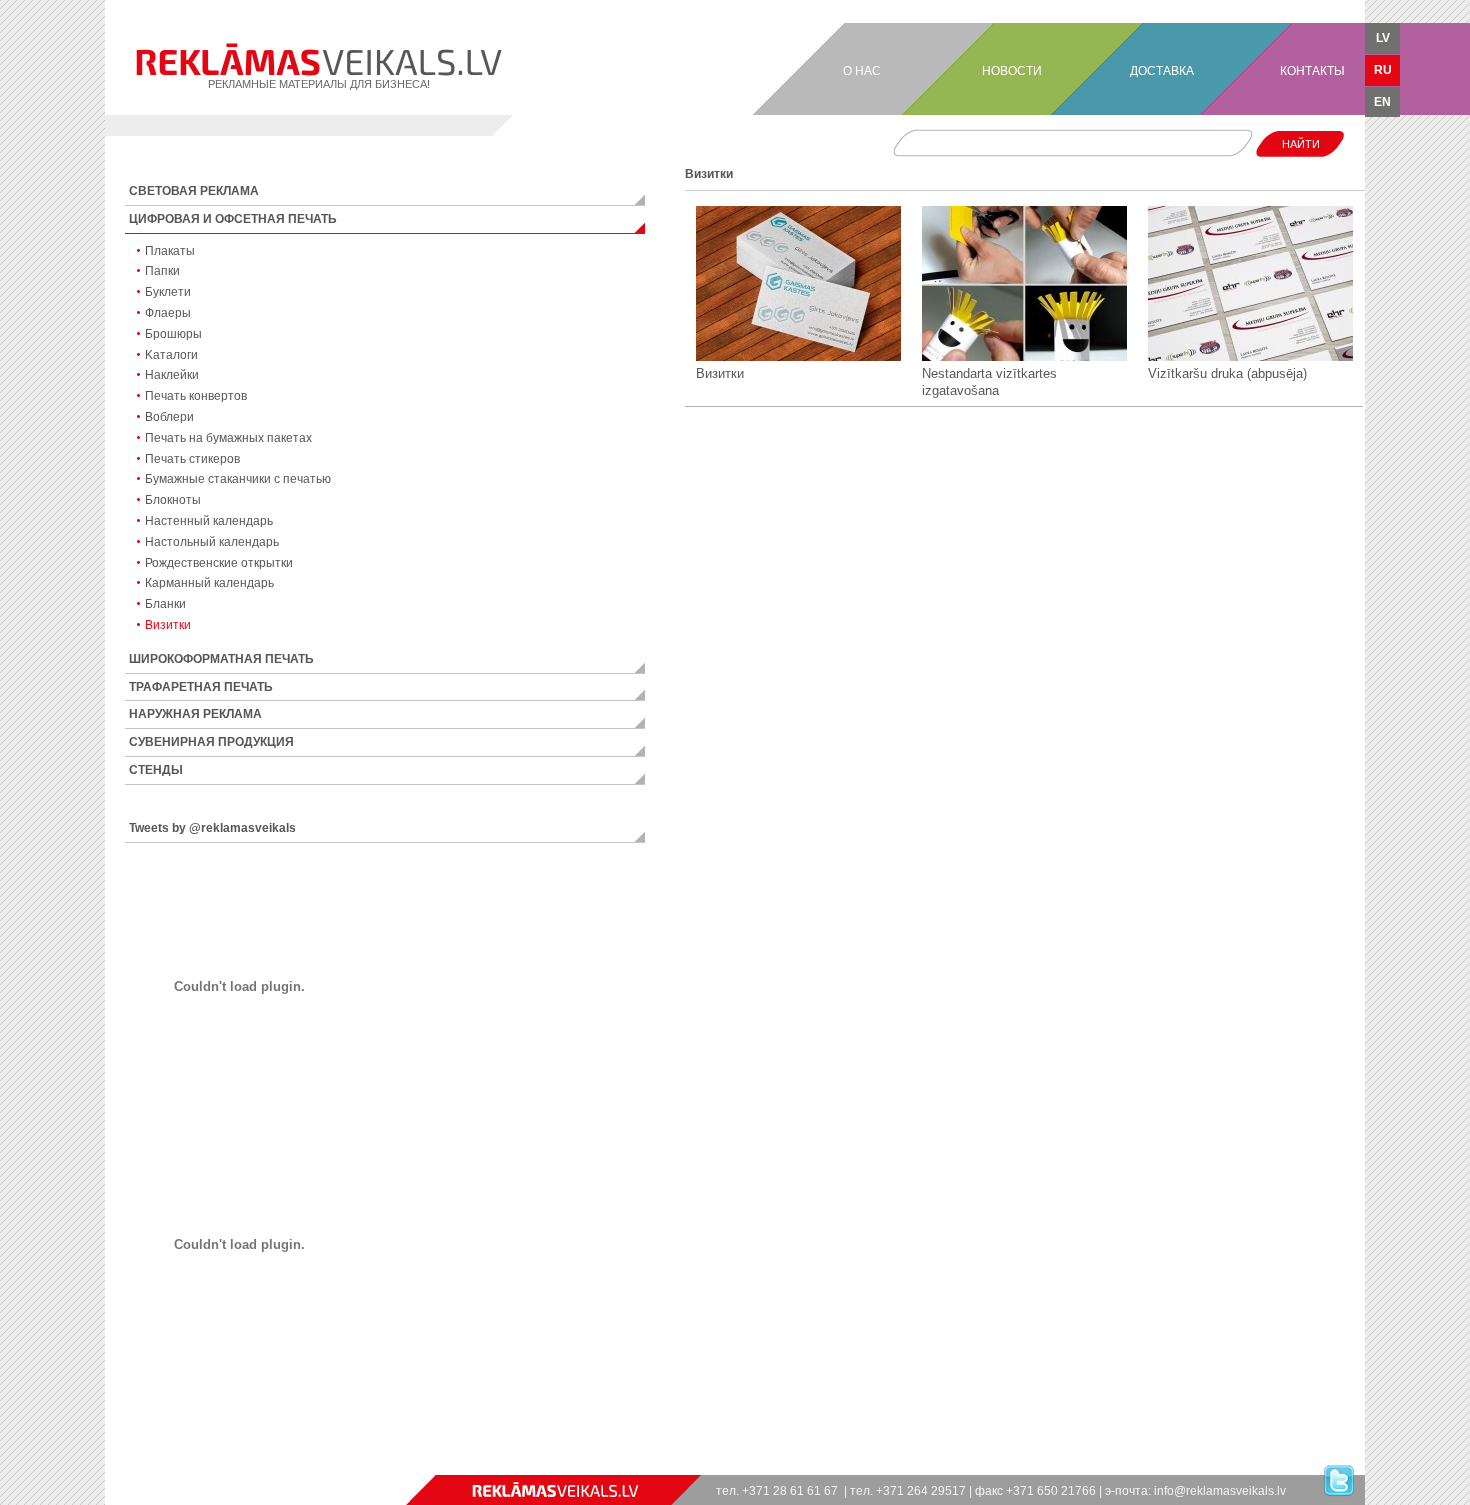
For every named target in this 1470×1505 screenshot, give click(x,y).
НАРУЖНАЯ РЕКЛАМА (195, 714)
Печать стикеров (192, 459)
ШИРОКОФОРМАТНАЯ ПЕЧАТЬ (221, 659)
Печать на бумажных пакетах (228, 438)
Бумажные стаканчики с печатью (238, 479)
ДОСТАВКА (1162, 71)
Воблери (169, 417)
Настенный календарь (209, 521)
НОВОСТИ (1012, 71)
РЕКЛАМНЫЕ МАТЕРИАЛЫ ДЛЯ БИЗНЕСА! (319, 84)
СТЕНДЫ (156, 770)
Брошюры (173, 334)
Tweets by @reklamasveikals (212, 828)
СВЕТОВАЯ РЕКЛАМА (194, 191)
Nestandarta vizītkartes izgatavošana (989, 382)
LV (1383, 38)
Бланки (165, 604)
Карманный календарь (209, 583)
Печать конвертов (196, 396)
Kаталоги (171, 355)
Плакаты (170, 251)
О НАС (862, 71)
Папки (162, 271)
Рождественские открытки (219, 563)
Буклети (168, 292)
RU (1383, 70)
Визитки (168, 625)
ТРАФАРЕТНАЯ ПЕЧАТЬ (201, 687)
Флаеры (168, 313)
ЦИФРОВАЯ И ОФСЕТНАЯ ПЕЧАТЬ (233, 219)
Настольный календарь (212, 542)
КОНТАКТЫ (1312, 71)
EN (1382, 102)
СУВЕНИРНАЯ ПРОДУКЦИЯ (211, 742)
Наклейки (172, 375)
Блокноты (173, 500)
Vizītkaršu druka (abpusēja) (1227, 373)
